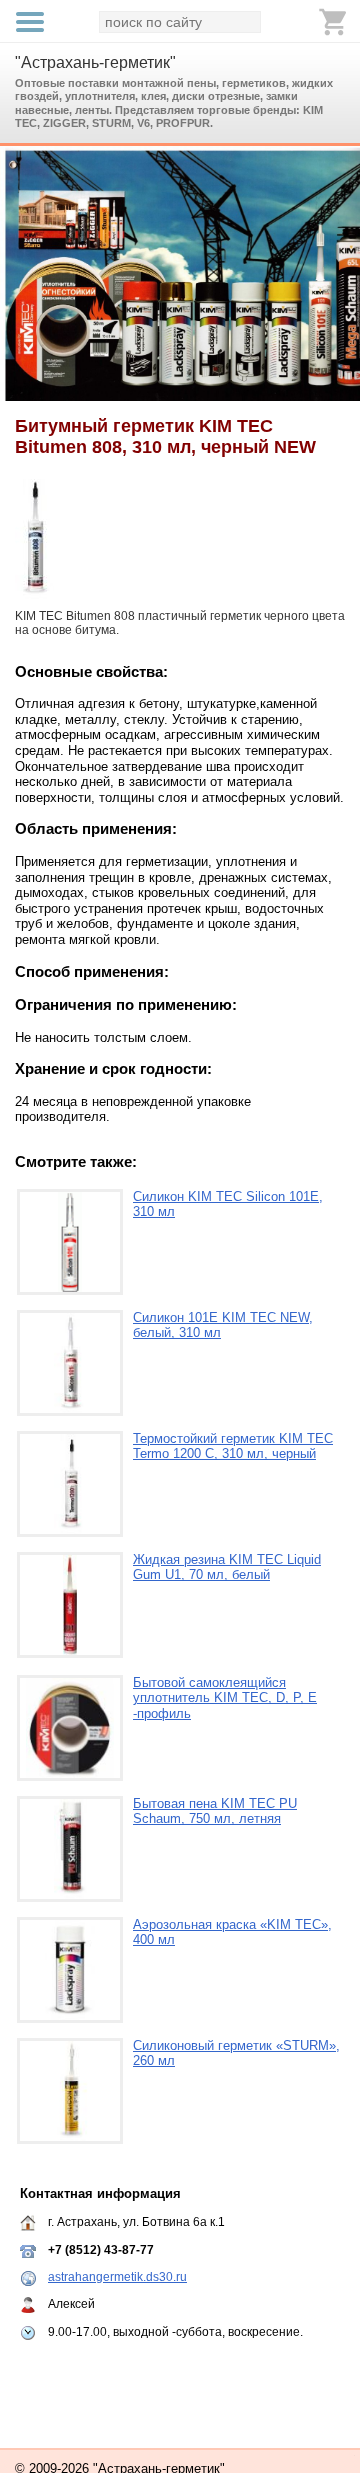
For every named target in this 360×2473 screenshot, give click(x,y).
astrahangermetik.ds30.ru (117, 2277)
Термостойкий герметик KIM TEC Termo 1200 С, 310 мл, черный (233, 1446)
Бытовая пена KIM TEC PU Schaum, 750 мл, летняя (215, 1811)
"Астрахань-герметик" (95, 62)
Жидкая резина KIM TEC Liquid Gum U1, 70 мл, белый (227, 1567)
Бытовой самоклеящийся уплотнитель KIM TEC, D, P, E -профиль (225, 1698)
